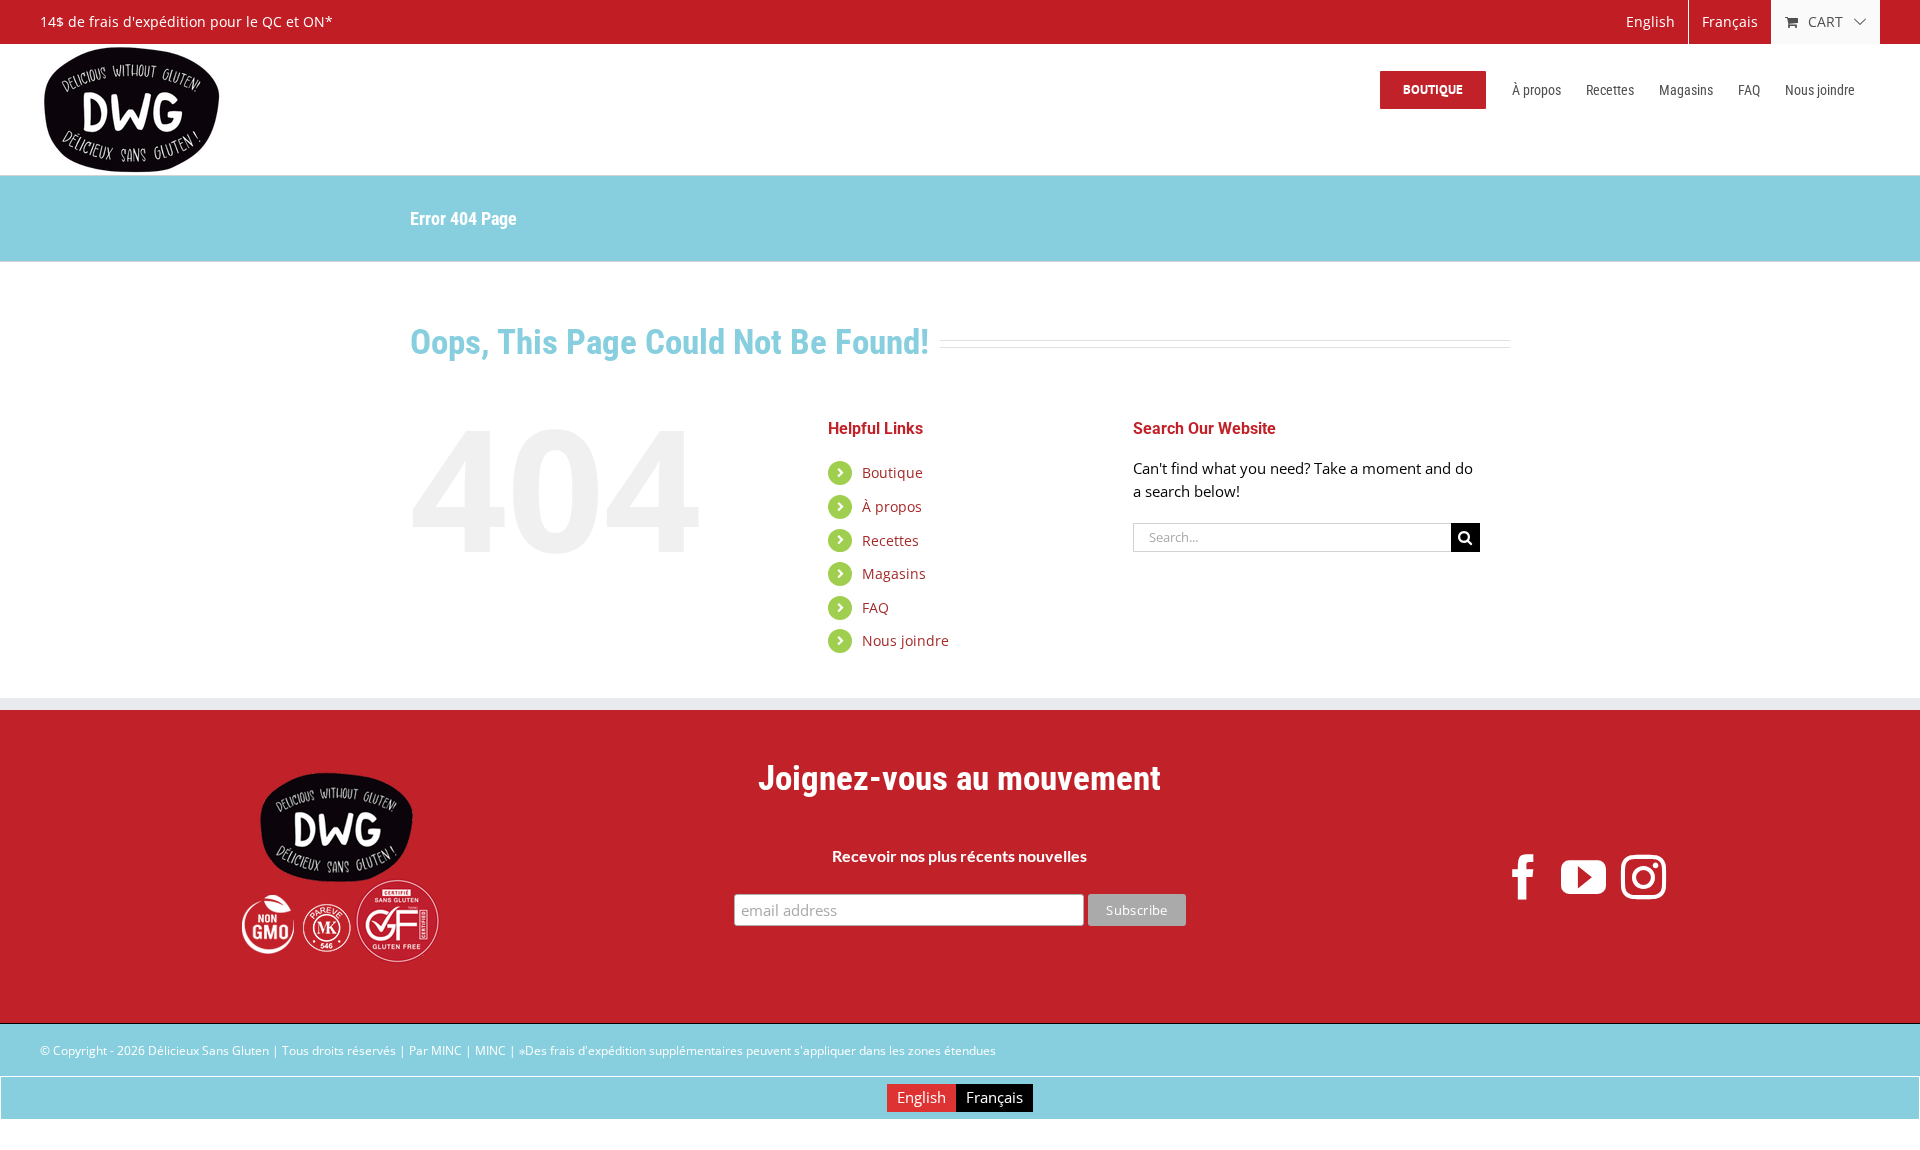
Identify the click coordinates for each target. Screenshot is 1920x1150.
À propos (892, 506)
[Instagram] (1643, 877)
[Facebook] (1523, 877)
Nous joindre (905, 640)
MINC (490, 1050)
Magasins (894, 573)
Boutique (892, 472)
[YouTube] (1583, 877)
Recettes (890, 540)
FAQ (875, 607)
